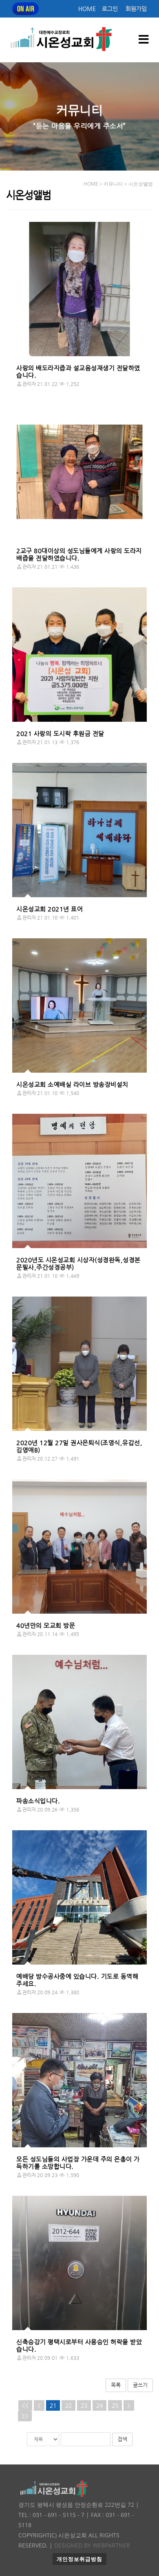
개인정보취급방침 (79, 2559)
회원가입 (136, 9)
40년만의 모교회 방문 (46, 1625)
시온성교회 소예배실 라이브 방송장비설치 (72, 1084)
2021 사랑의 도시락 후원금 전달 (60, 733)
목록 (116, 2385)
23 (84, 2405)
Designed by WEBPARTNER (91, 2545)
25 (115, 2405)
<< (25, 2405)
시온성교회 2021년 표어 (50, 909)
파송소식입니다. (38, 1801)
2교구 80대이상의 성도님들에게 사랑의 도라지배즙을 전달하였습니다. (79, 554)
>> (25, 2416)
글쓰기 (140, 2385)
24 (99, 2405)
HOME (87, 9)
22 (68, 2405)
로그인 (110, 9)
